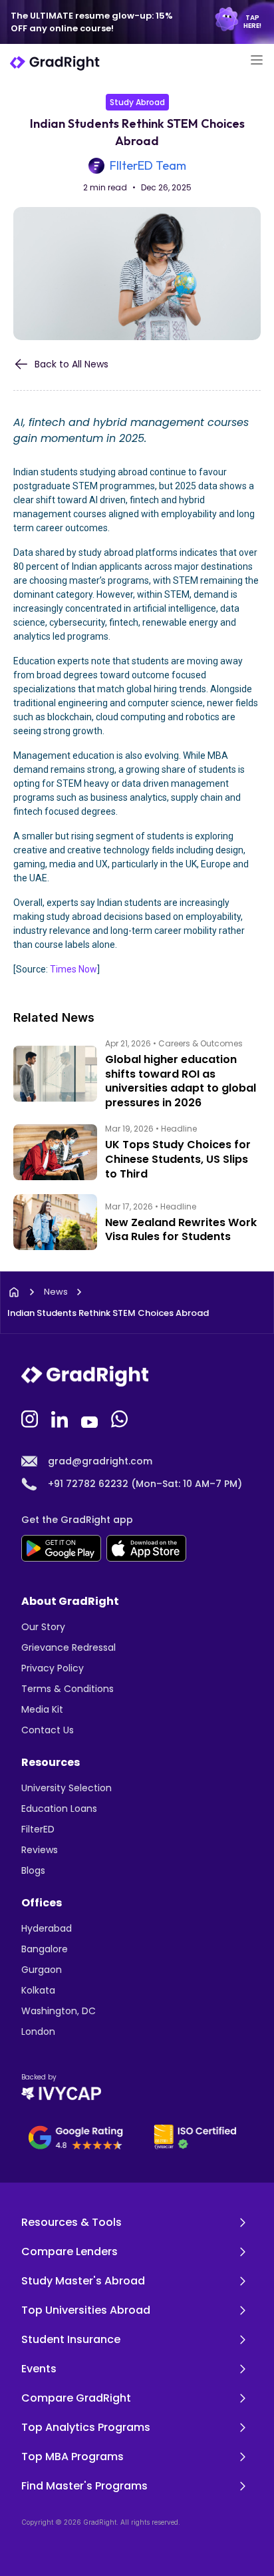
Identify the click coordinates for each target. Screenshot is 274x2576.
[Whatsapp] (121, 1418)
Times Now (73, 969)
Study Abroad (137, 102)
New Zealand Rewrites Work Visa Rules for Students (181, 1230)
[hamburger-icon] (256, 62)
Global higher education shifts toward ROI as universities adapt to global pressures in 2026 (181, 1081)
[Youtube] (91, 1418)
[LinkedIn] (61, 1418)
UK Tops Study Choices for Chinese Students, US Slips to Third (178, 1159)
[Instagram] (31, 1418)
